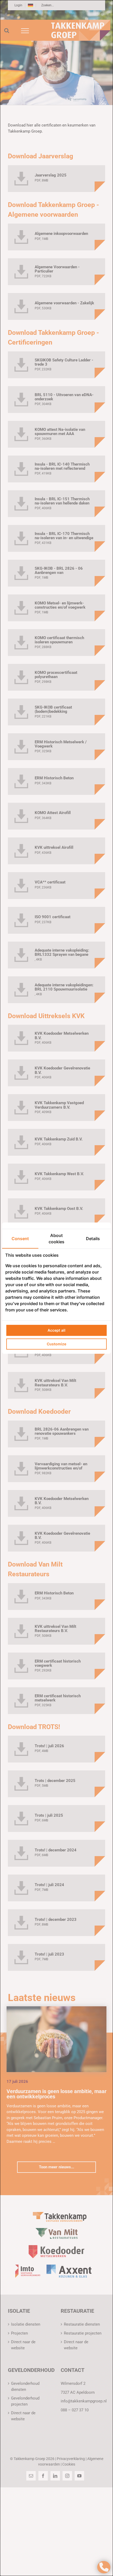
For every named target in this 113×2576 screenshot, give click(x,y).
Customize (56, 1344)
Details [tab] (93, 1239)
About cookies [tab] (56, 1239)
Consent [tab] (20, 1239)
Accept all (56, 1330)
